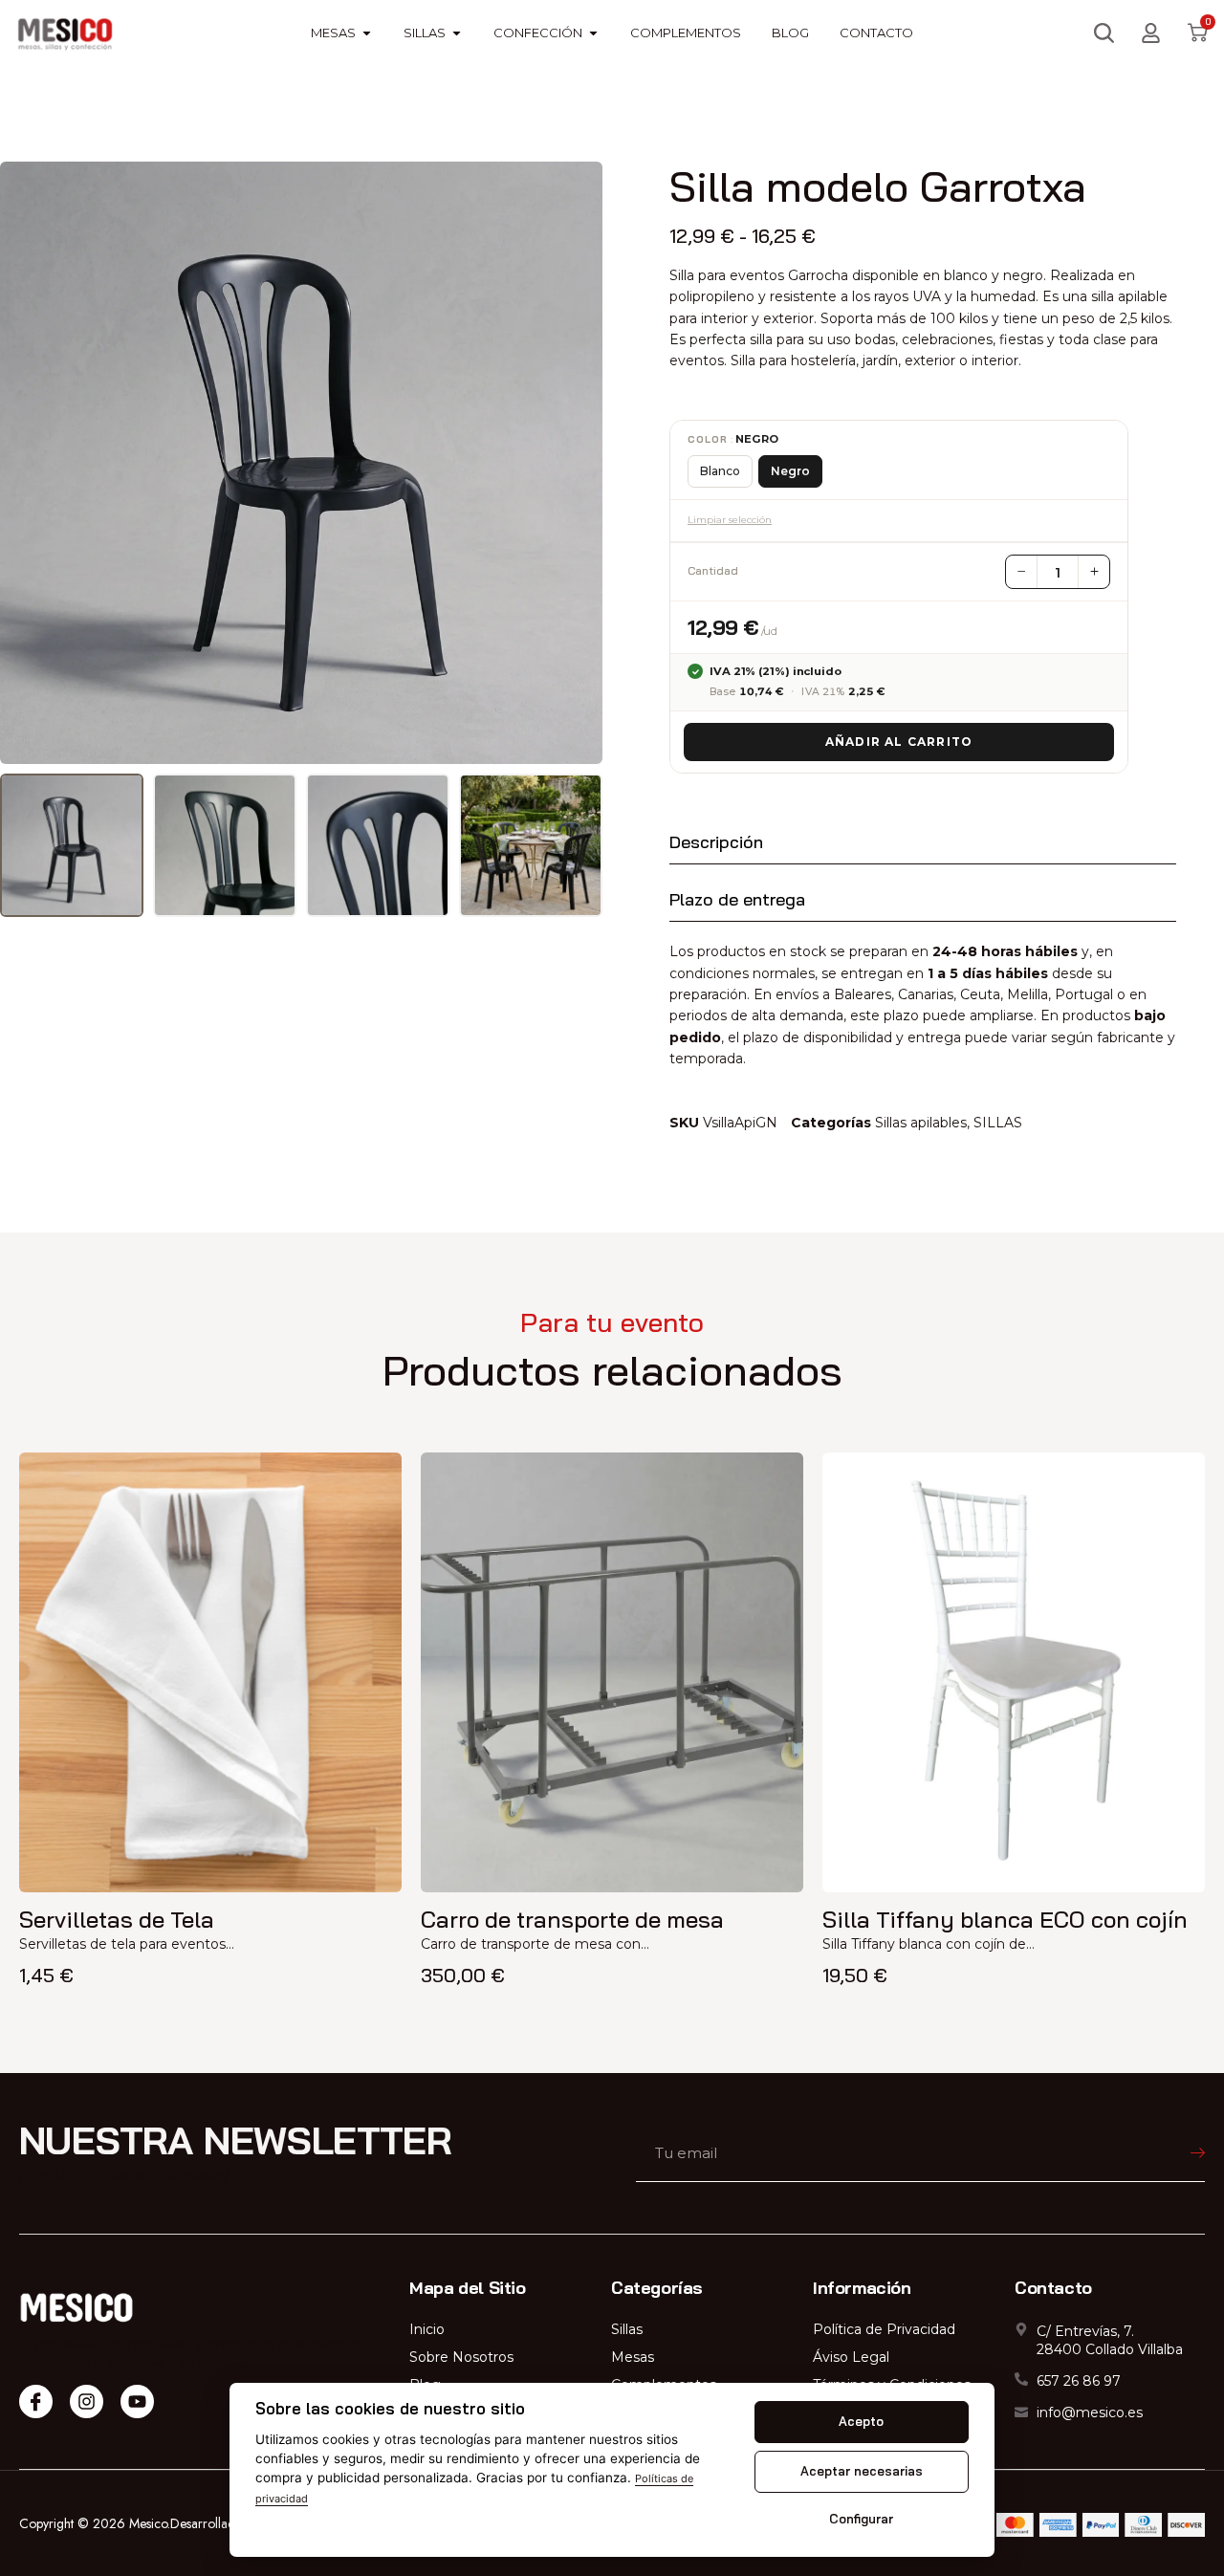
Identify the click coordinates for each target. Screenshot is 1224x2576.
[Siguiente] (576, 463)
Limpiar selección (730, 520)
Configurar (861, 2520)
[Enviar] (1134, 2154)
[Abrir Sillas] (457, 33)
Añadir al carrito (899, 742)
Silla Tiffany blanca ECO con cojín (1005, 1919)
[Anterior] (27, 463)
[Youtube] (137, 2401)
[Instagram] (87, 2401)
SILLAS (998, 1123)
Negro (790, 471)
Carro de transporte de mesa (572, 1919)
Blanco (720, 471)
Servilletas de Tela (117, 1919)
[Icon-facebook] (36, 2401)
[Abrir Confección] (593, 33)
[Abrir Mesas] (367, 33)
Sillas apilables (921, 1123)
